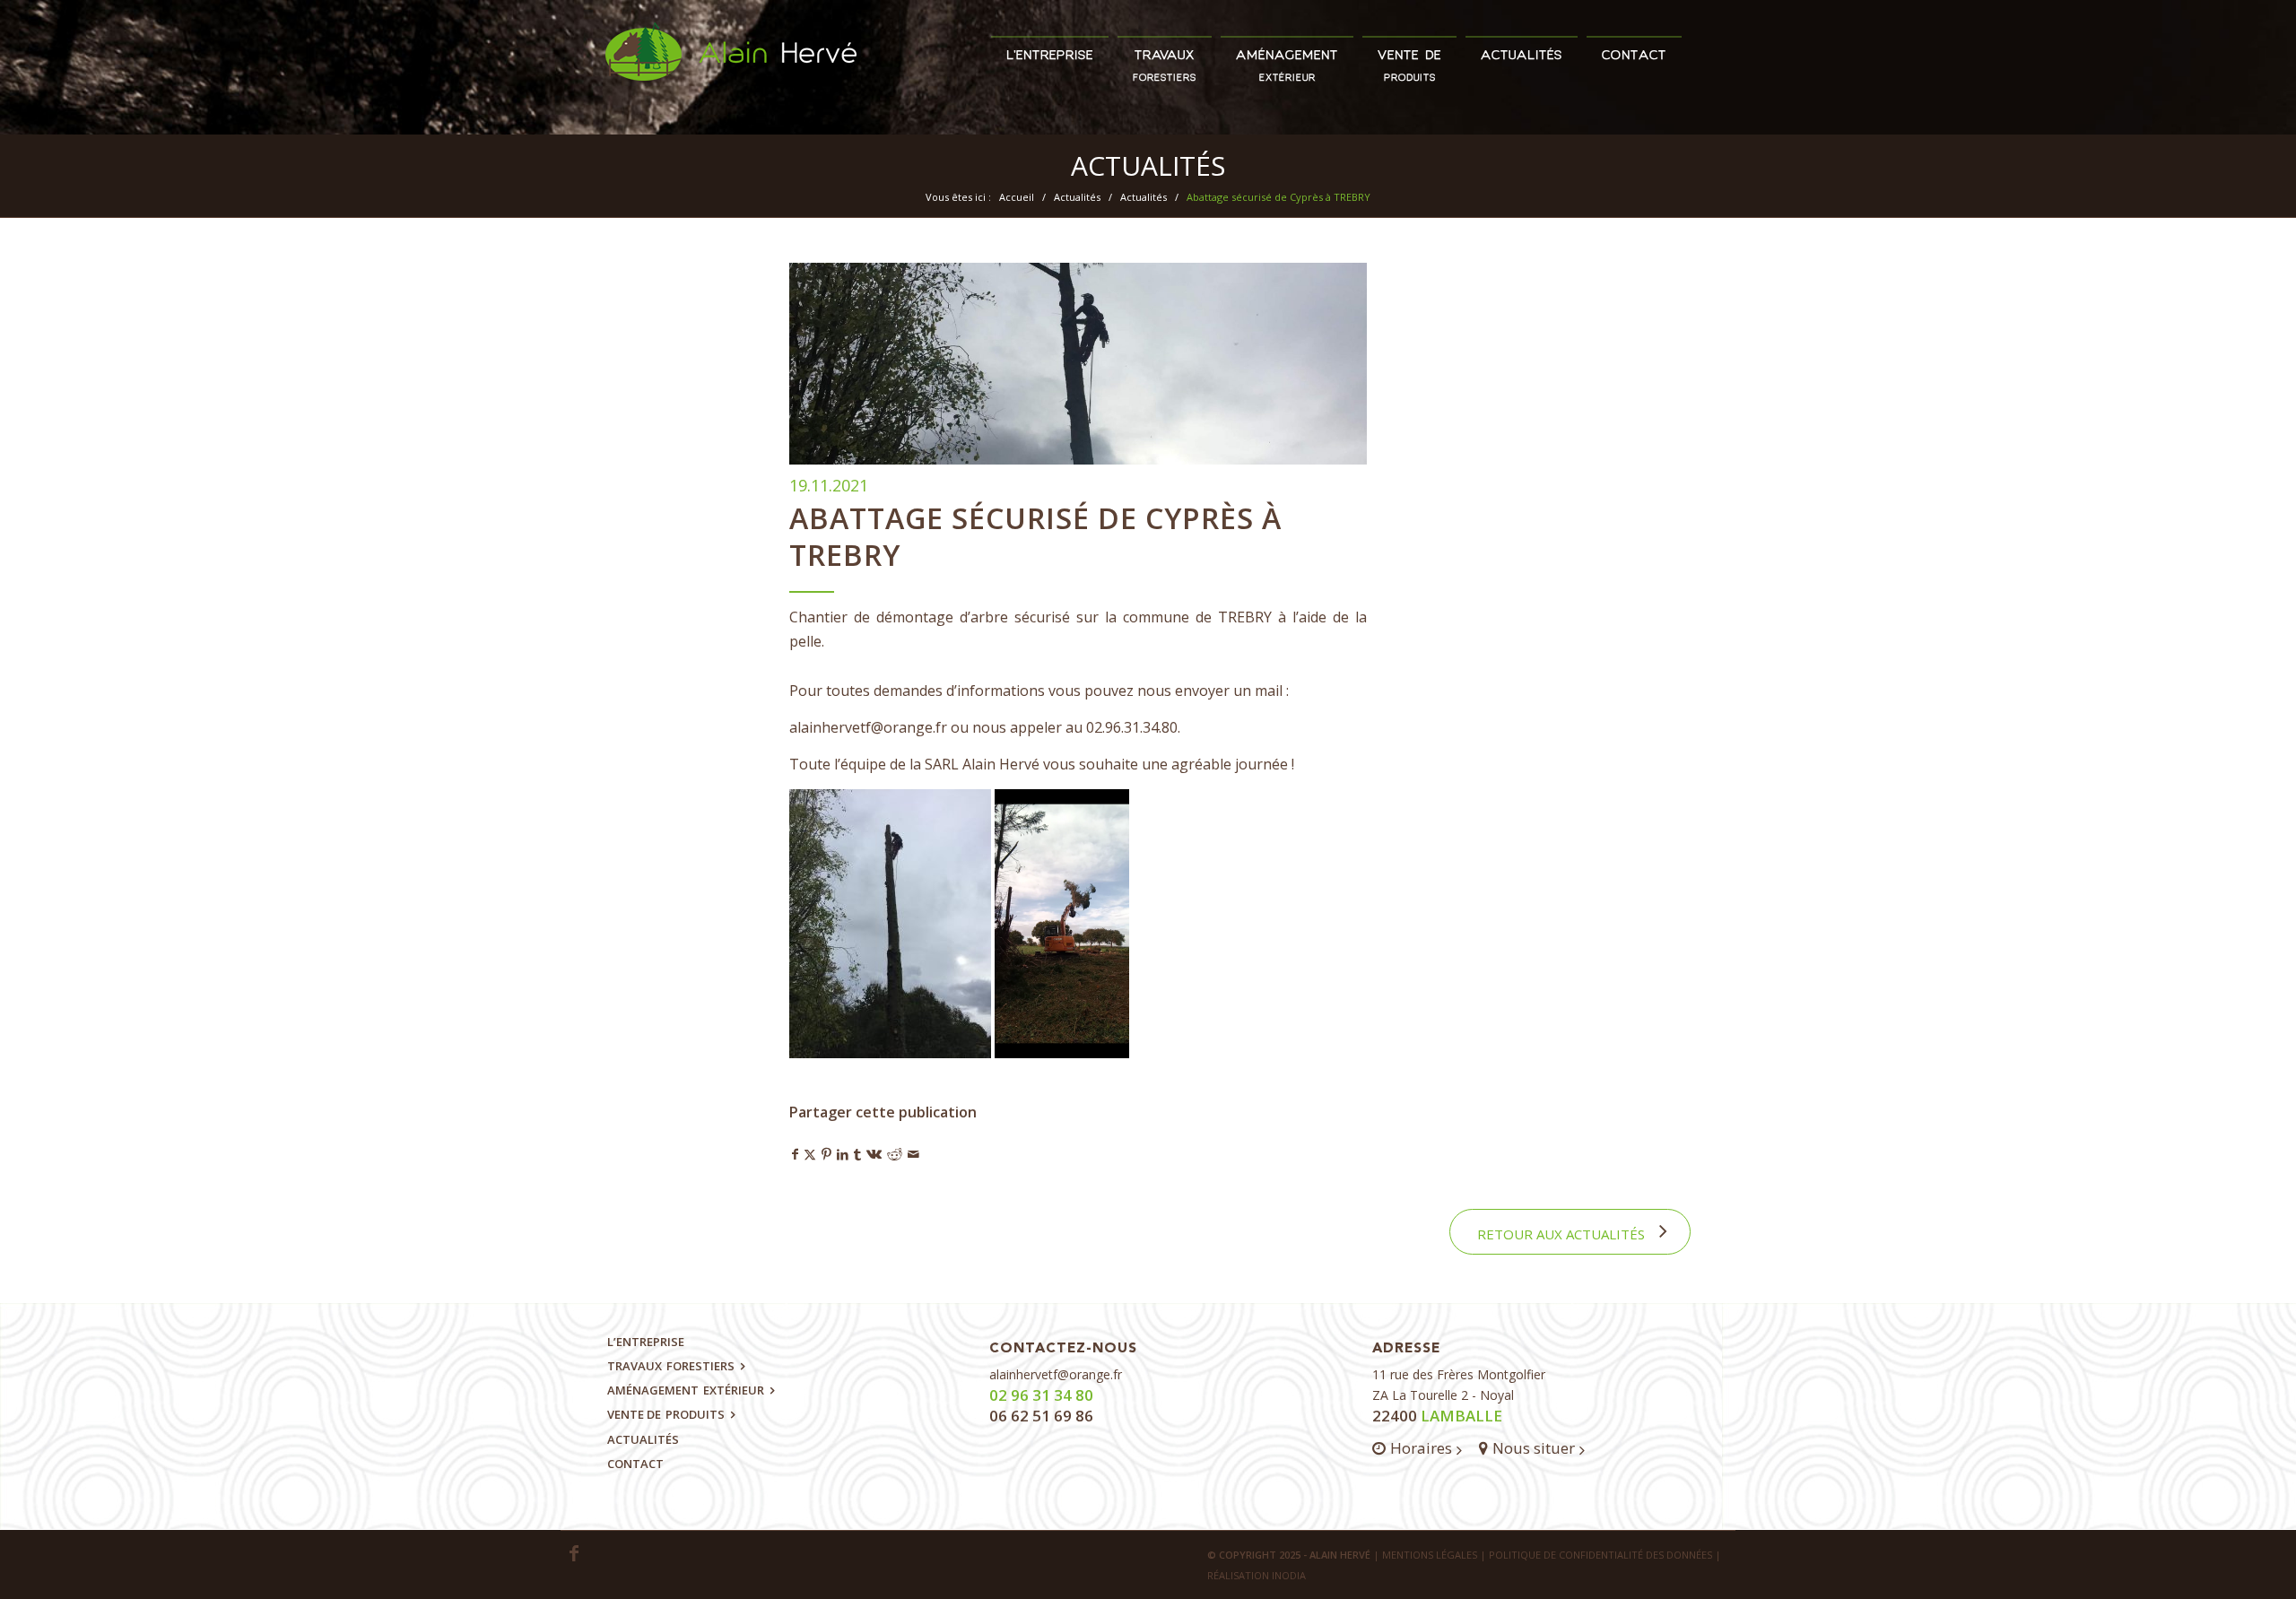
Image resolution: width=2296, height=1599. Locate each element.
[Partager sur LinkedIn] (843, 1154)
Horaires (1421, 1448)
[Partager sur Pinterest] (826, 1154)
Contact (635, 1464)
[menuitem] (1050, 48)
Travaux (671, 1366)
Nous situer (1534, 1448)
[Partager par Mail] (913, 1154)
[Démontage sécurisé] (1078, 364)
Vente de (666, 1414)
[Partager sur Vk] (874, 1154)
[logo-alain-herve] (731, 78)
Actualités (1148, 165)
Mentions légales (1430, 1555)
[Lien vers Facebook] (574, 1553)
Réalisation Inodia (1257, 1575)
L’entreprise (646, 1342)
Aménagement (686, 1390)
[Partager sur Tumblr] (857, 1154)
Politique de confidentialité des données (1600, 1555)
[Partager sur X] (810, 1154)
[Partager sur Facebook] (795, 1154)
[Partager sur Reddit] (895, 1154)
